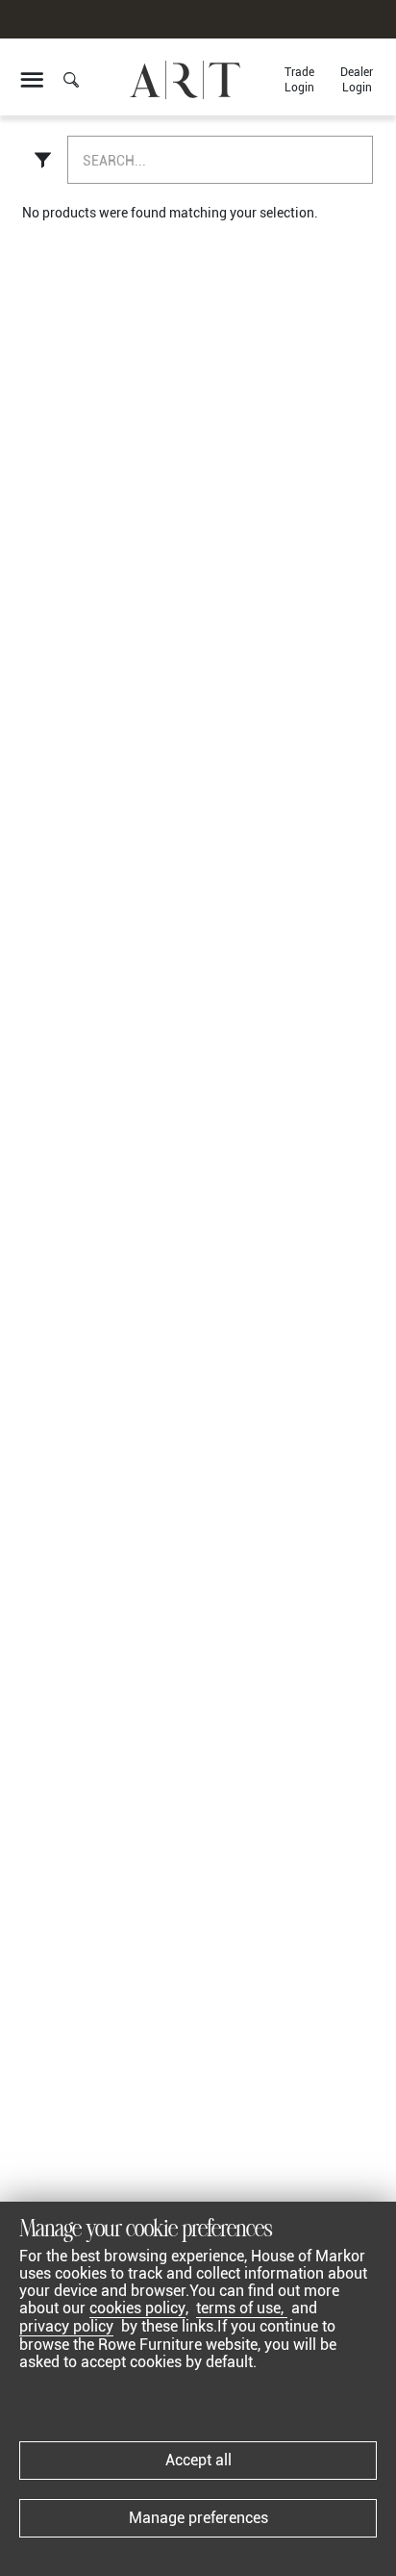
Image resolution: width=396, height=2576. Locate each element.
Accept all (198, 2460)
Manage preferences (198, 2518)
